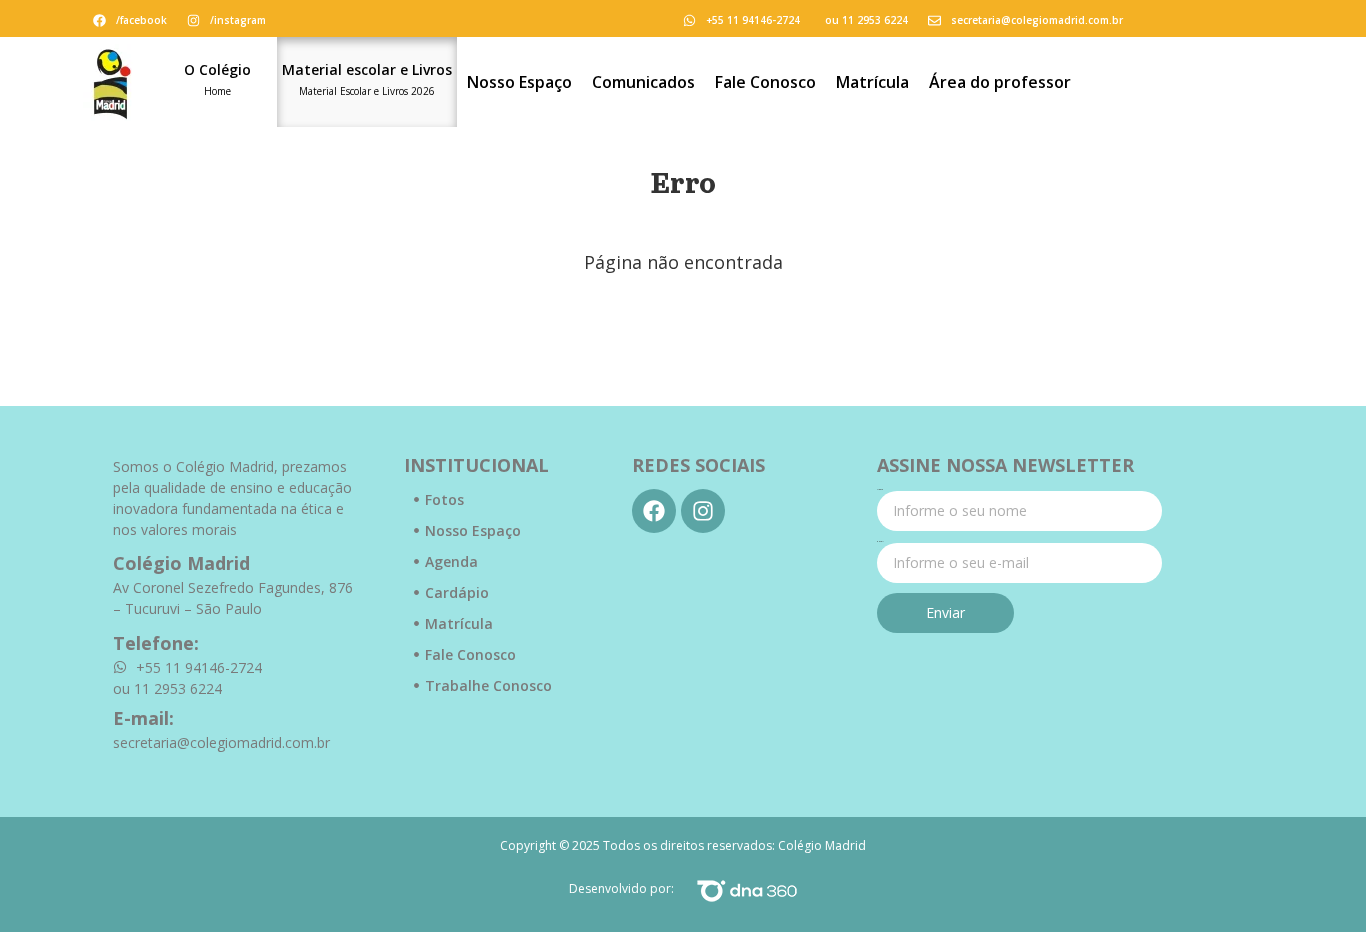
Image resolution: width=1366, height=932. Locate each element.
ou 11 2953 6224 (866, 20)
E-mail (880, 542)
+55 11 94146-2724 (753, 20)
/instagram (238, 20)
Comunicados (643, 82)
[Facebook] (654, 511)
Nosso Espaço (519, 82)
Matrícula (872, 82)
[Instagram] (703, 511)
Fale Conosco (765, 82)
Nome (880, 490)
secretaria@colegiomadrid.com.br (1037, 20)
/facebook (141, 20)
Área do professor (1000, 82)
